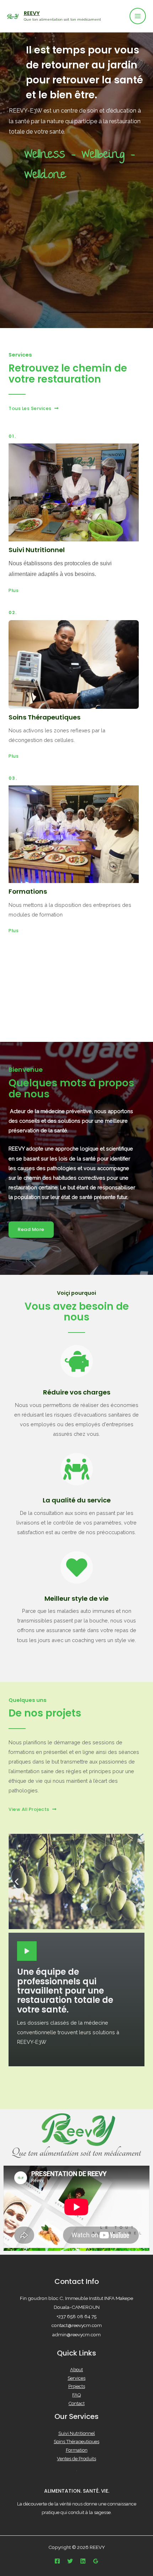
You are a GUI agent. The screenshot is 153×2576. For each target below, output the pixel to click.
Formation (77, 2450)
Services (76, 2378)
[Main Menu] (138, 16)
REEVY (32, 13)
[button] (33, 409)
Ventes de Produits (76, 2459)
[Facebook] (57, 2561)
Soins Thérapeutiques (76, 2442)
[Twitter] (70, 2561)
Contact (77, 2403)
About (76, 2370)
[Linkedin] (83, 2561)
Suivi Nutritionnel (77, 2433)
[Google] (96, 2561)
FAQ (76, 2395)
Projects (77, 2386)
